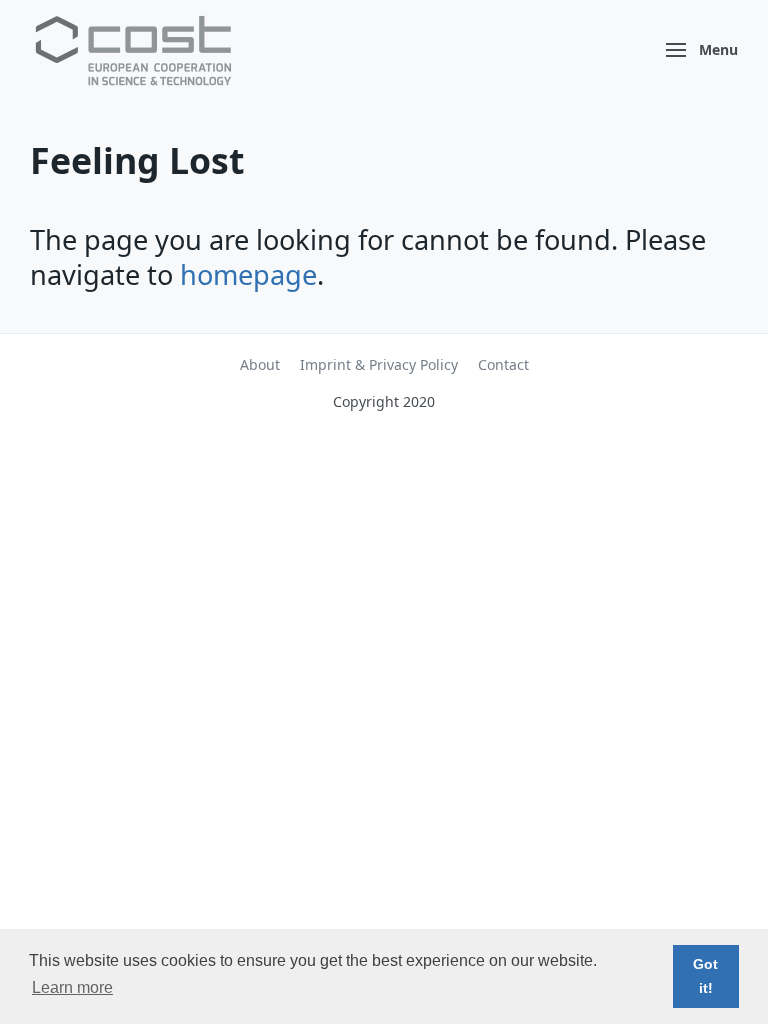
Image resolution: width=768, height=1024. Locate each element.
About (260, 364)
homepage (248, 274)
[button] (702, 50)
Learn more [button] (72, 987)
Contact (503, 364)
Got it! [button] (705, 976)
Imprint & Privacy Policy (379, 364)
